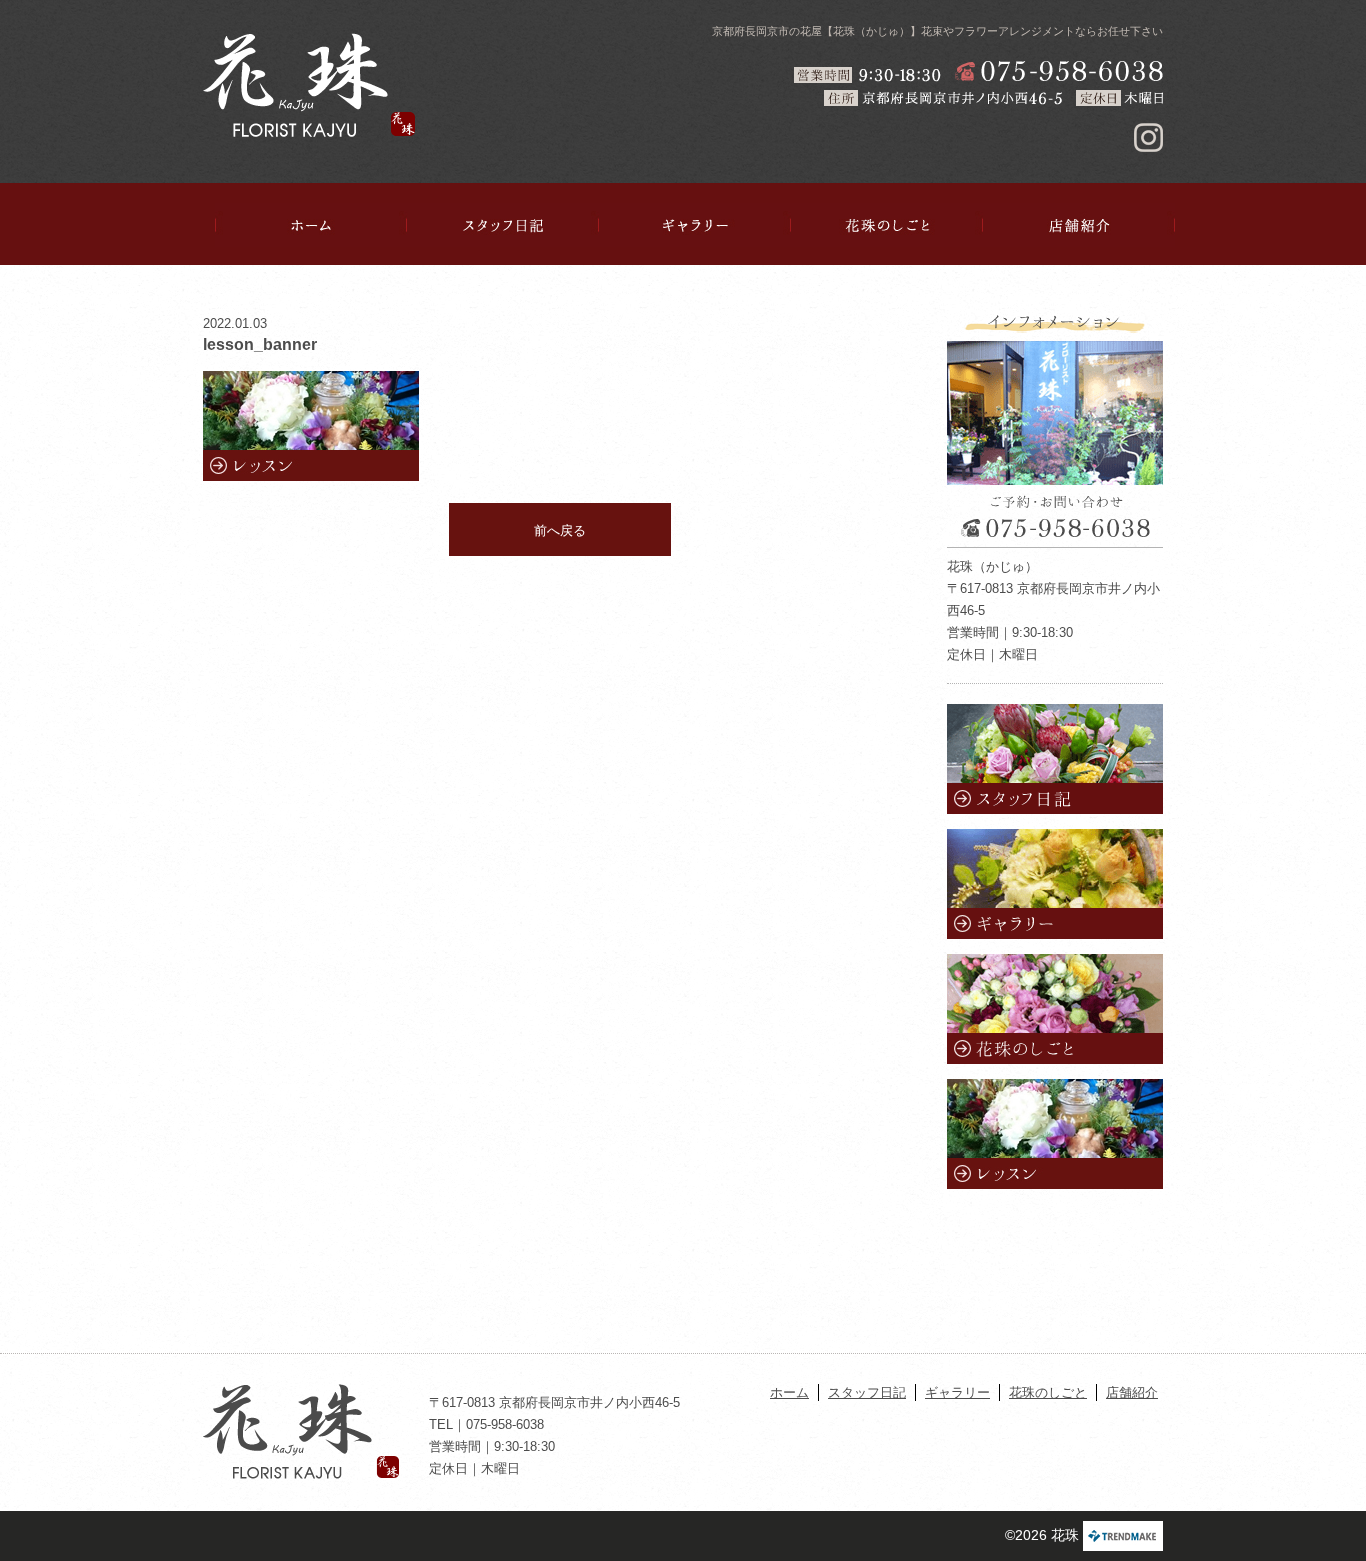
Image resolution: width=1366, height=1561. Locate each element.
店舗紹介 (1079, 225)
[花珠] (309, 85)
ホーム (311, 225)
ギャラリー (695, 225)
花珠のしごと (887, 225)
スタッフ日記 (503, 225)
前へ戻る (560, 530)
